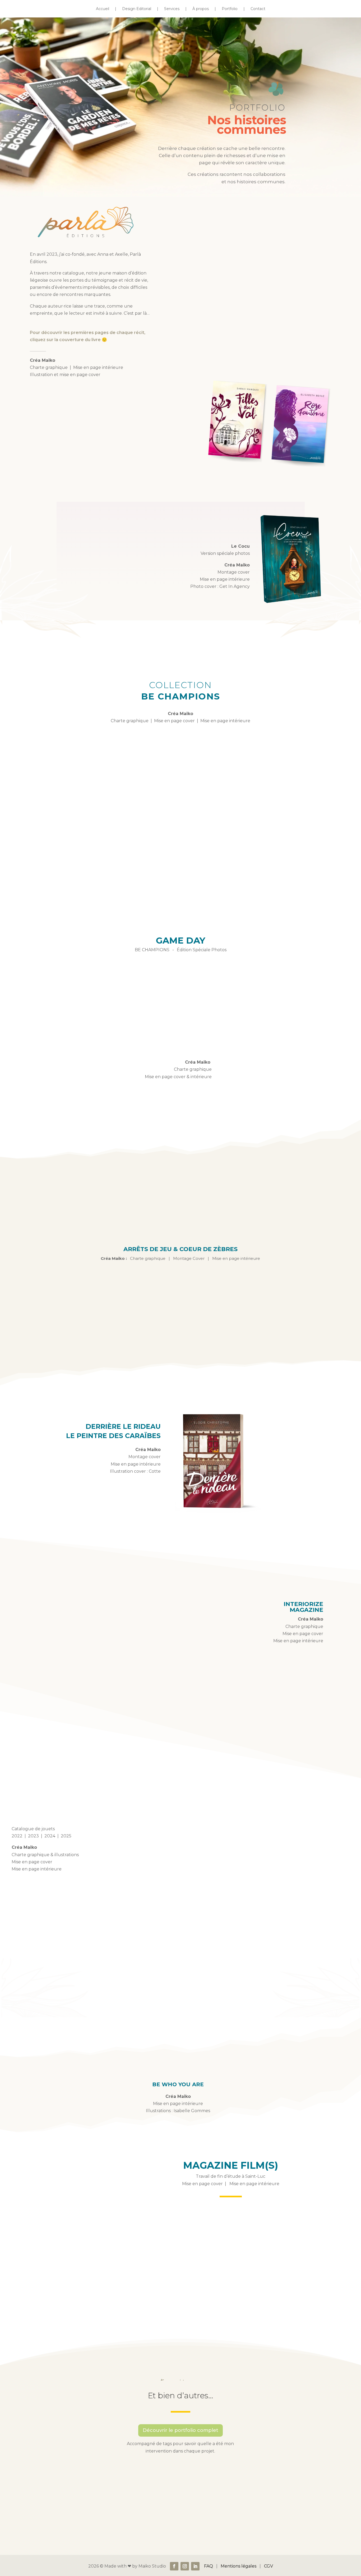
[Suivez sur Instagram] (185, 2566)
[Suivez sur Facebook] (174, 2566)
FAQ (209, 2566)
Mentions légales (239, 2566)
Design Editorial (137, 9)
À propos (201, 9)
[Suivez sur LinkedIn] (195, 2566)
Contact (258, 9)
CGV (269, 2566)
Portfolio (230, 9)
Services (172, 9)
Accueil (103, 9)
